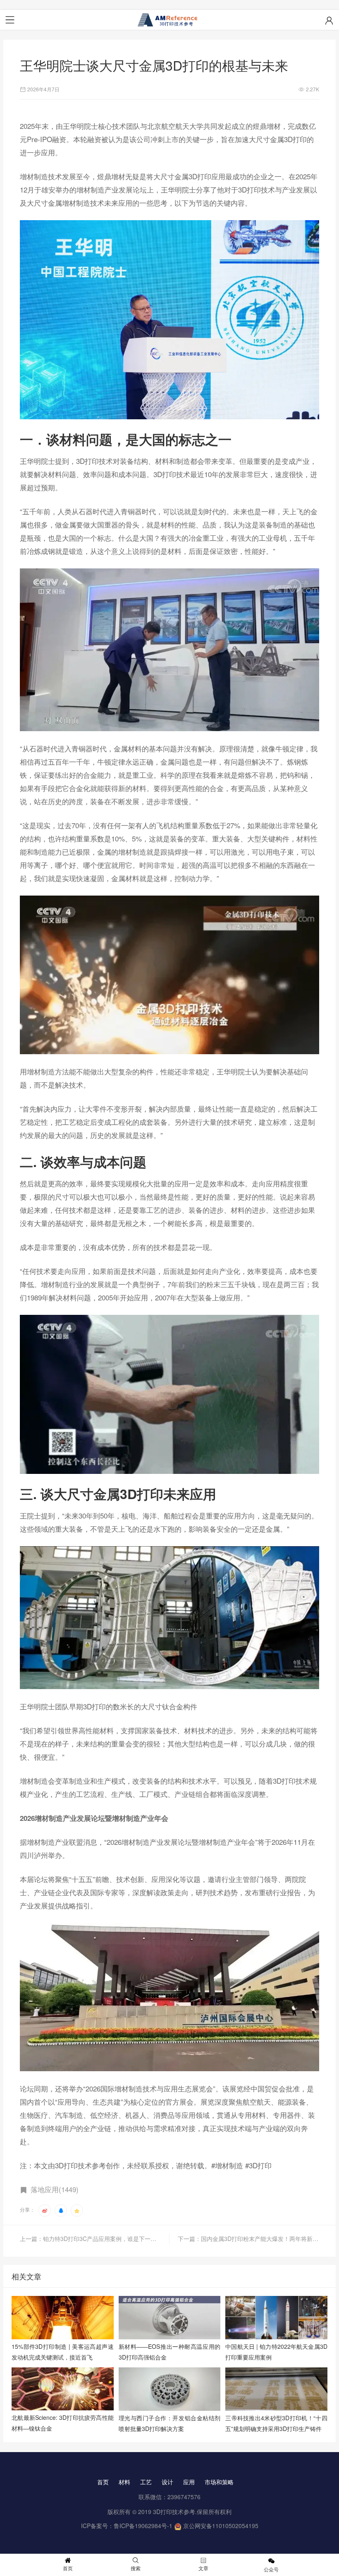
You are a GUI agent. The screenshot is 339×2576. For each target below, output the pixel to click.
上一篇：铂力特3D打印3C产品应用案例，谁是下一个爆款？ (95, 2239)
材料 (124, 2482)
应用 (189, 2482)
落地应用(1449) (55, 2189)
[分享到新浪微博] (45, 2210)
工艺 (146, 2482)
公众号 (271, 2569)
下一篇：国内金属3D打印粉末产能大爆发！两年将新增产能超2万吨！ (248, 2239)
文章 (203, 2568)
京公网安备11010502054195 (221, 2526)
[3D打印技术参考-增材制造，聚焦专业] (169, 20)
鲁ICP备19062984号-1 (143, 2526)
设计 (167, 2482)
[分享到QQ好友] (61, 2210)
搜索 (136, 2568)
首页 (103, 2482)
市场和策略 (219, 2482)
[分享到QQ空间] (77, 2210)
